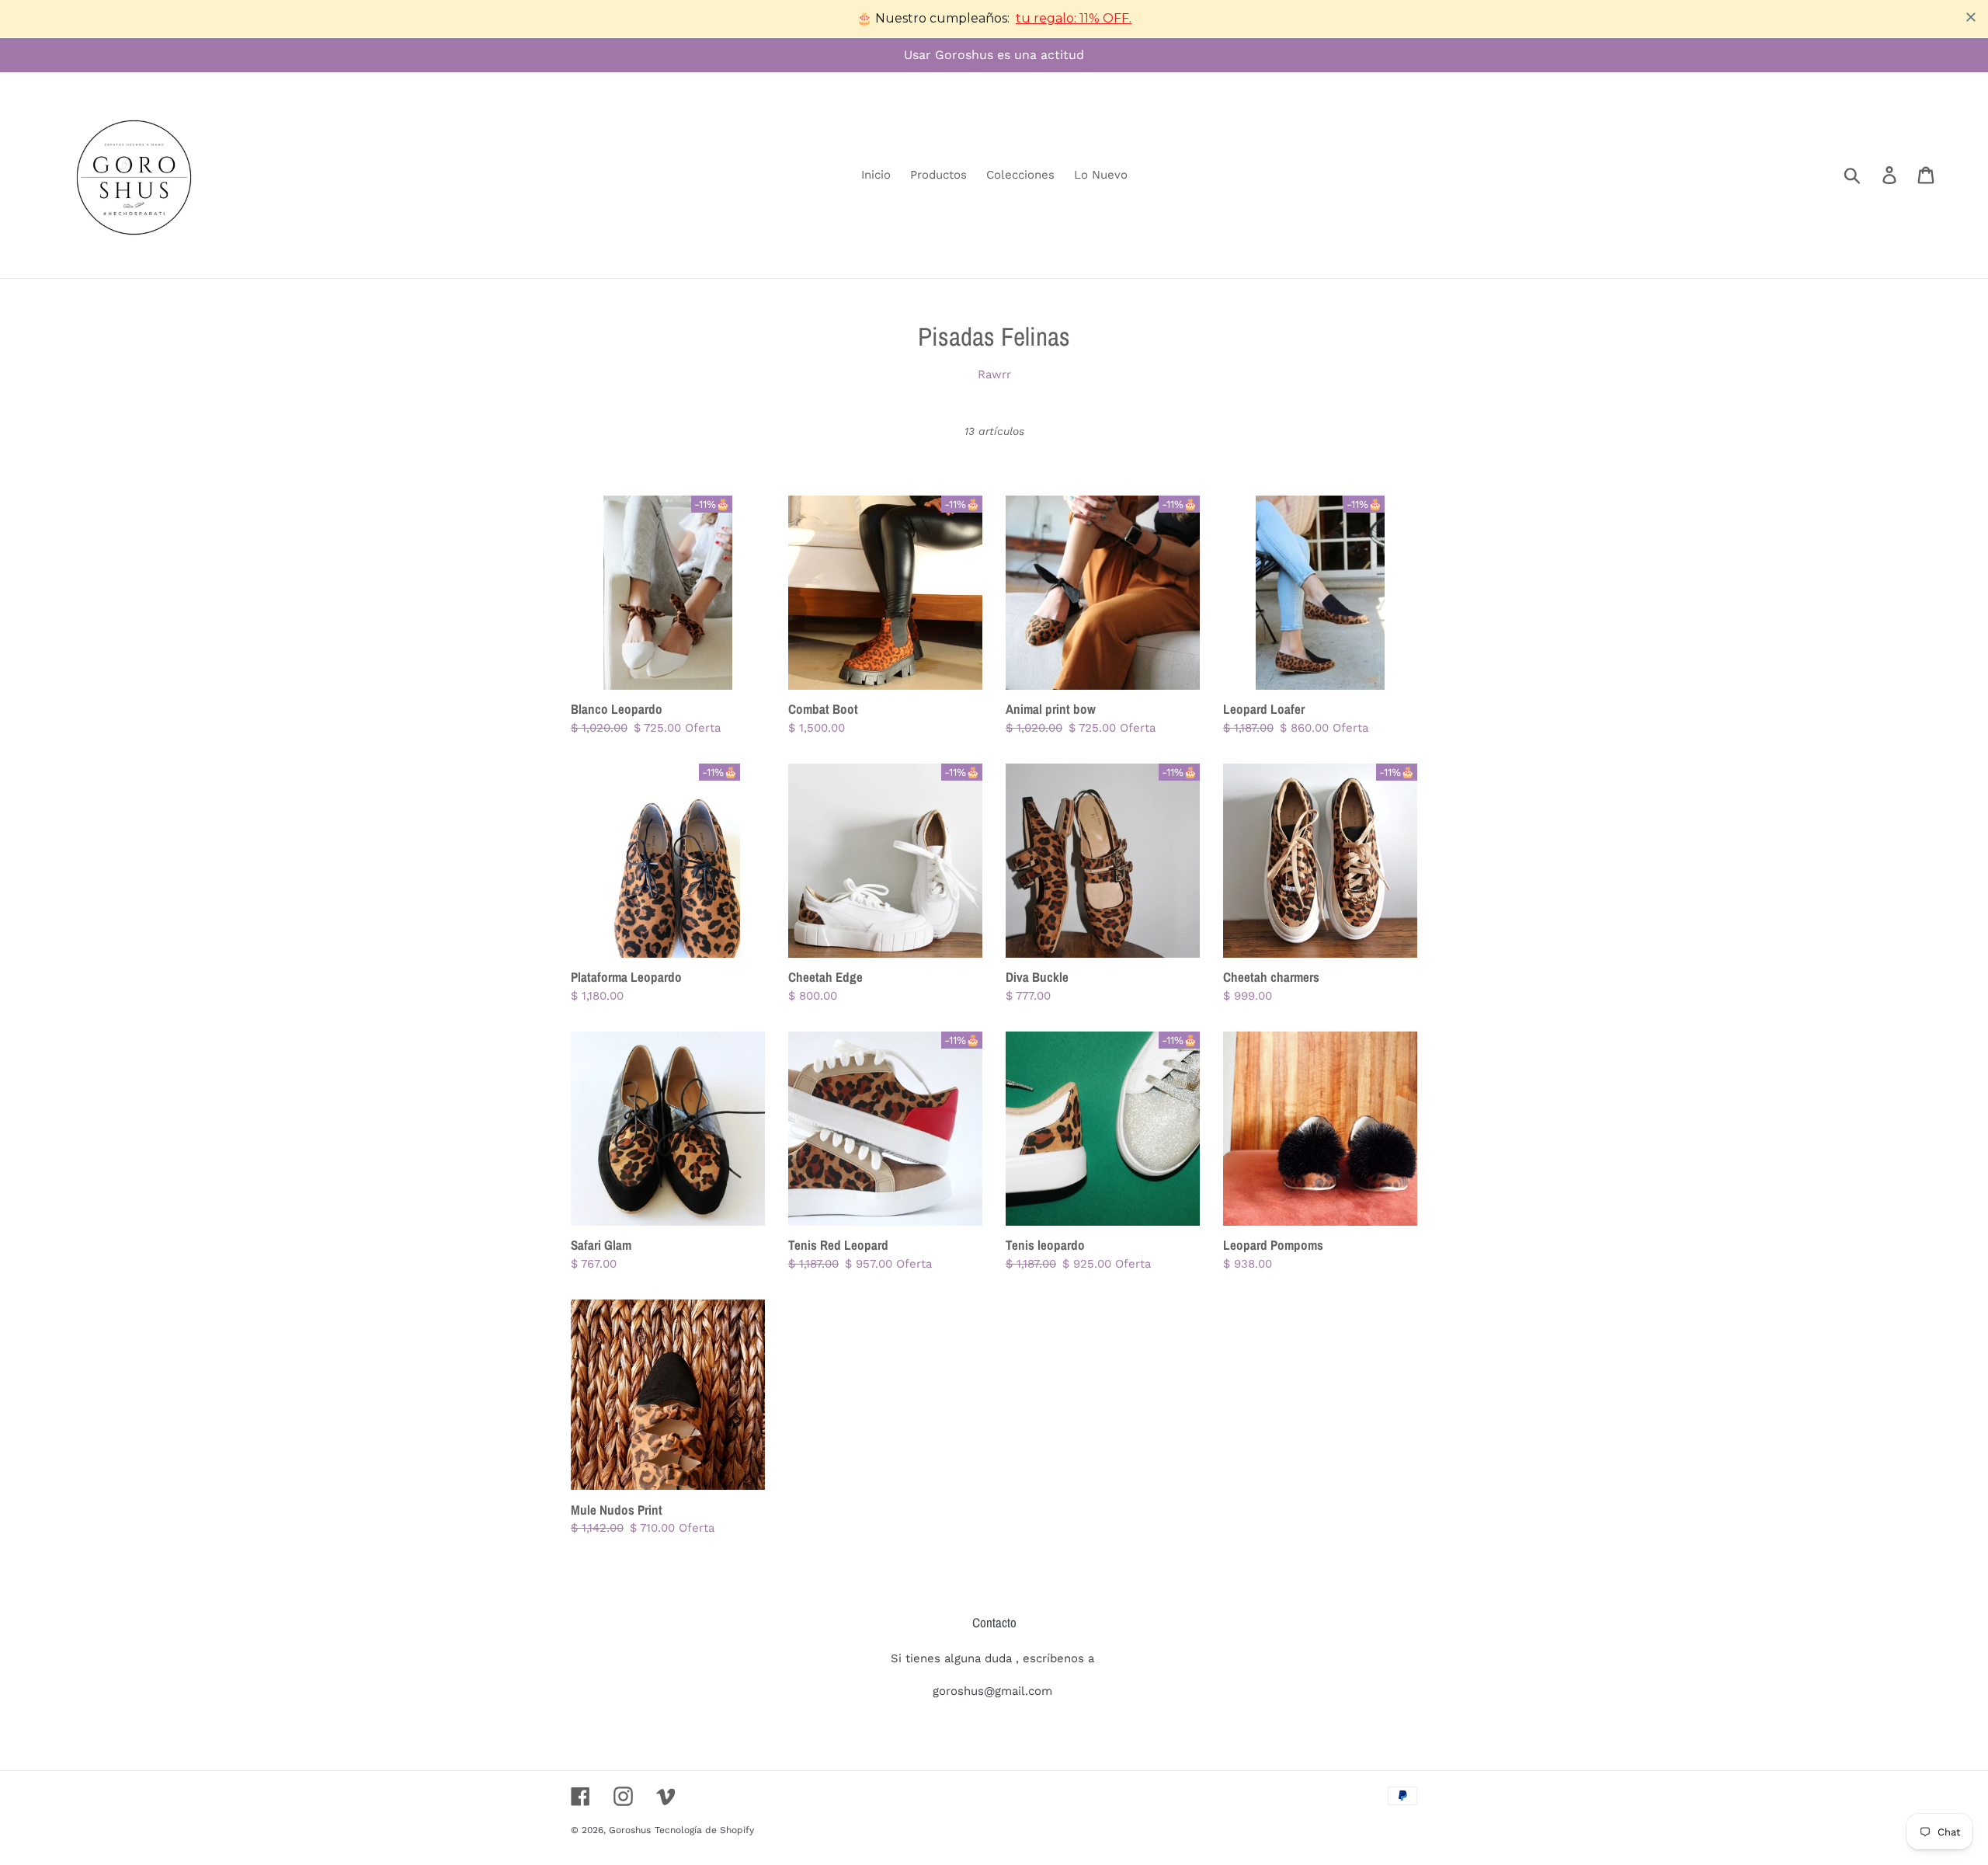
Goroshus (630, 1830)
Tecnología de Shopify (704, 1830)
